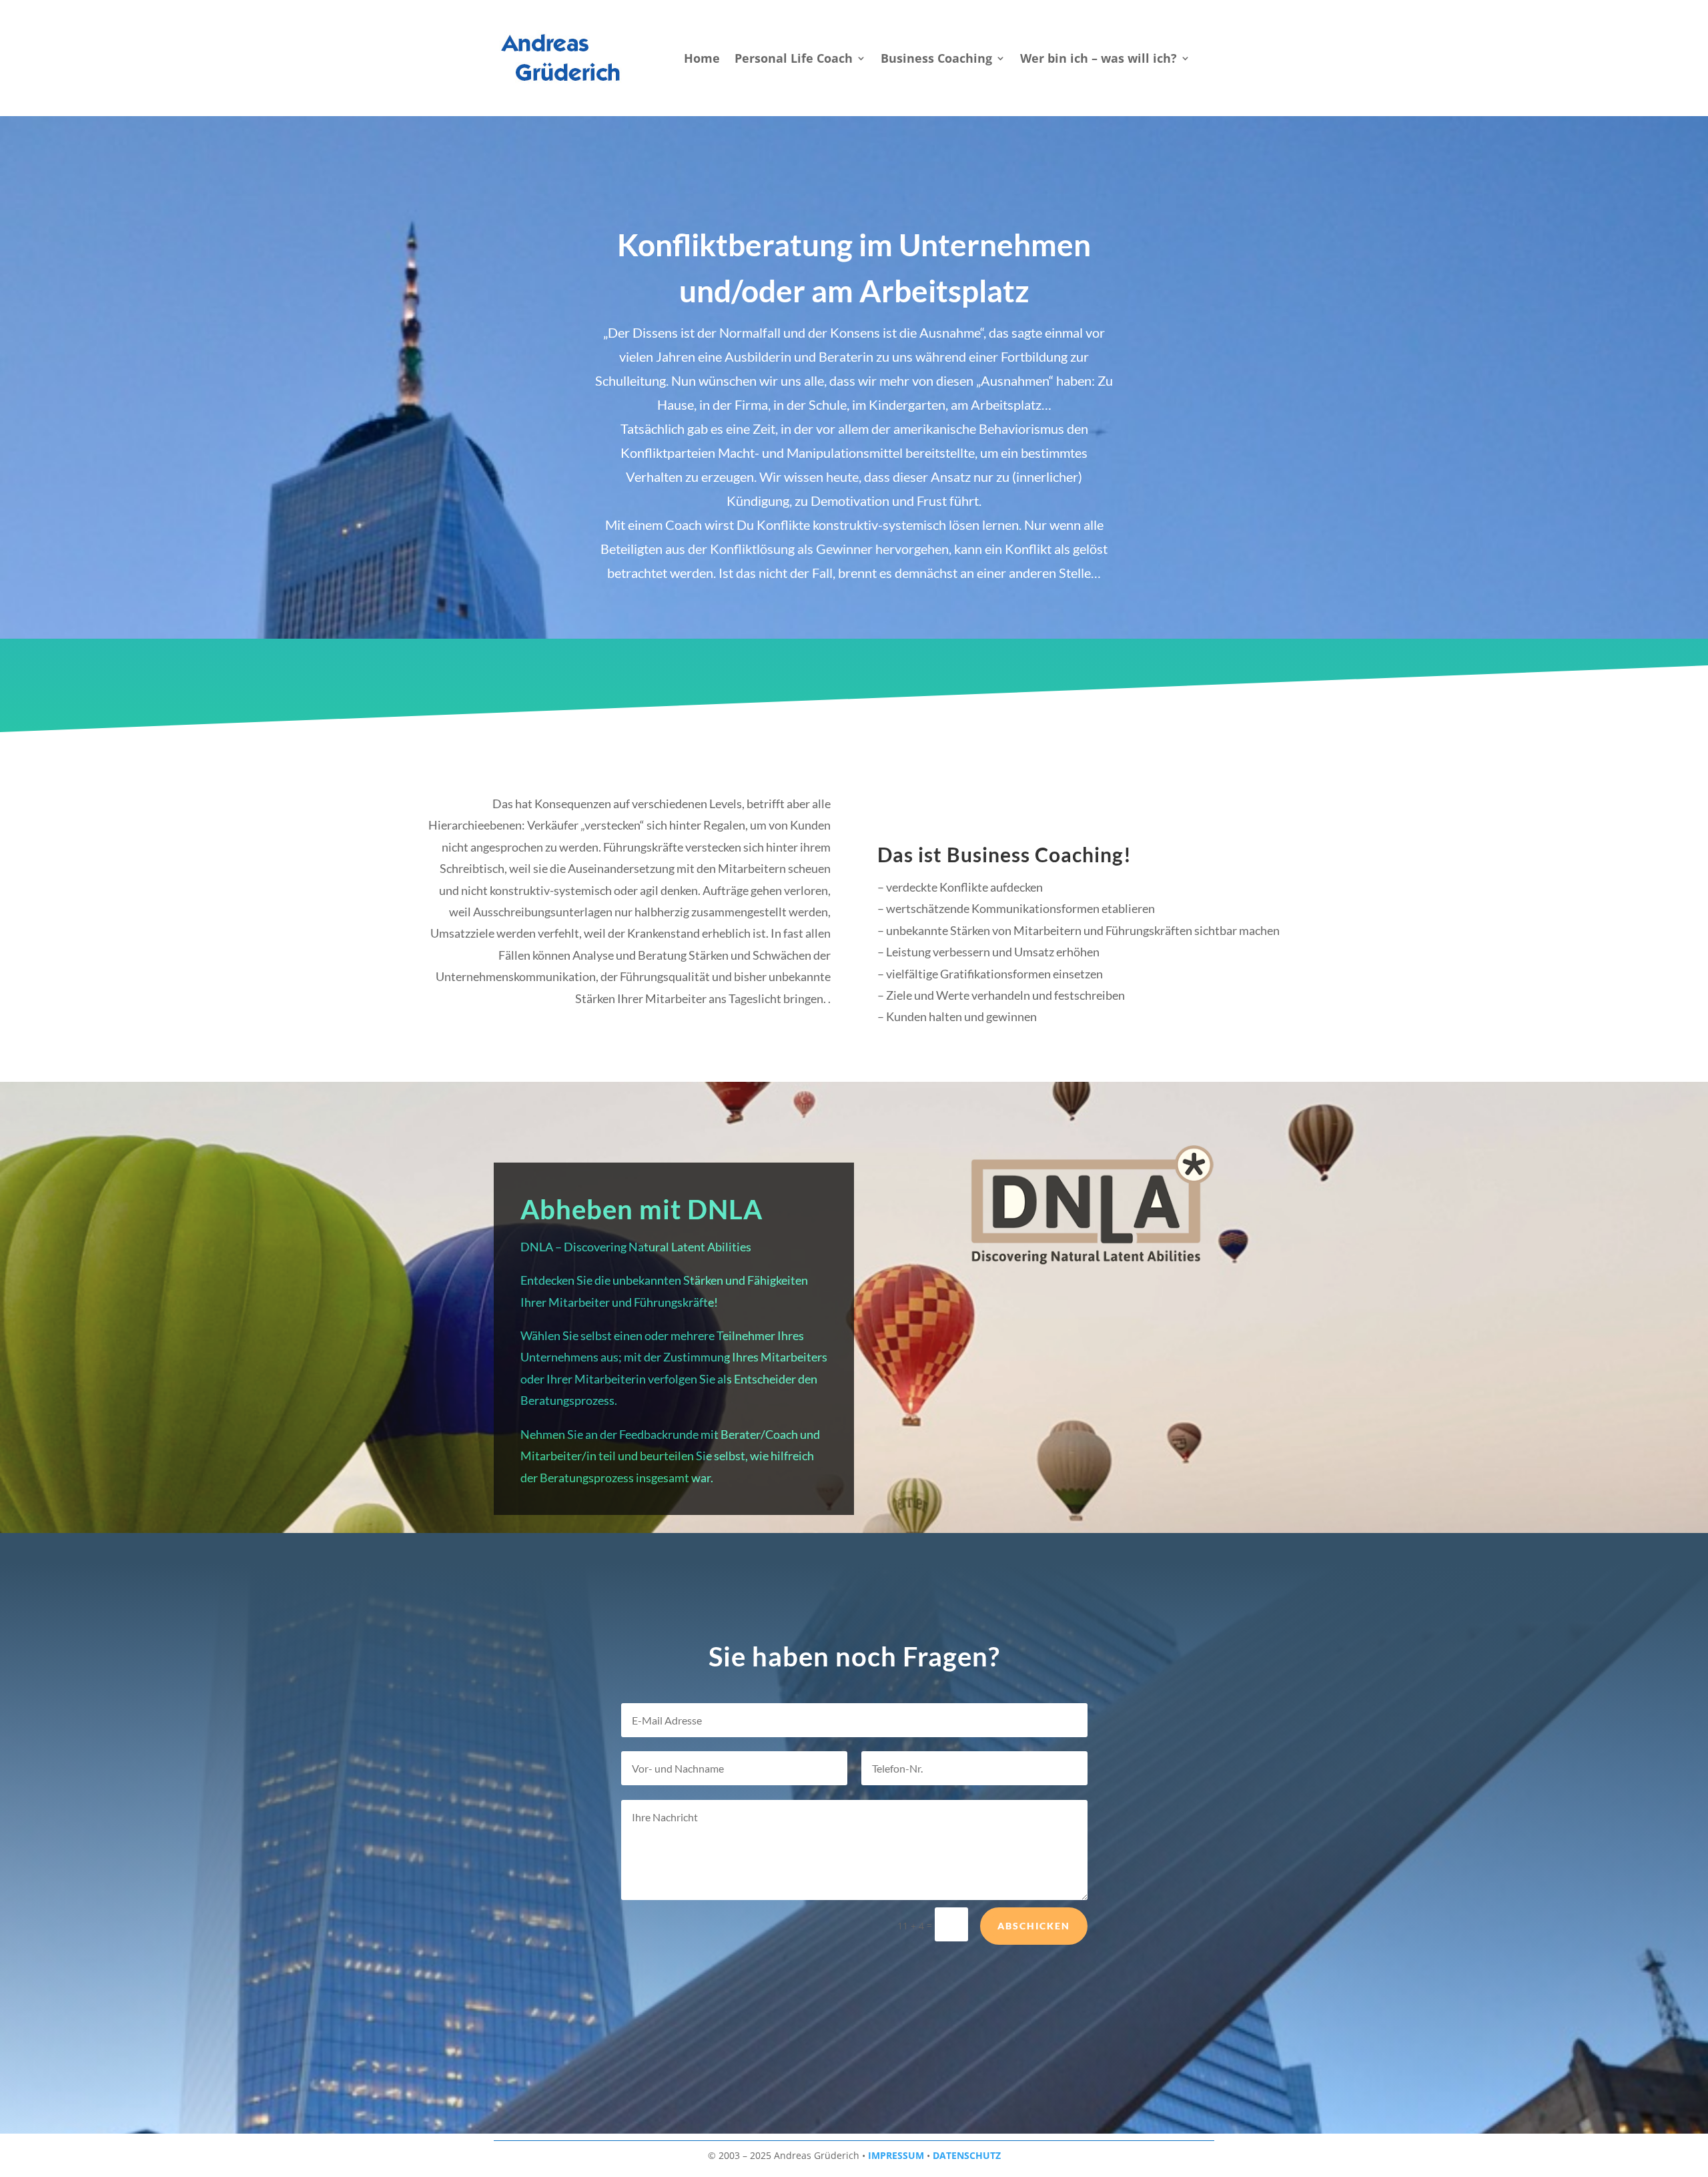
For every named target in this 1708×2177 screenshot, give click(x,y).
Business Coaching (936, 60)
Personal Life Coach (794, 60)
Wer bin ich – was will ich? (1099, 60)
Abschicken (1034, 1926)
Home (702, 60)
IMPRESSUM (896, 2155)
